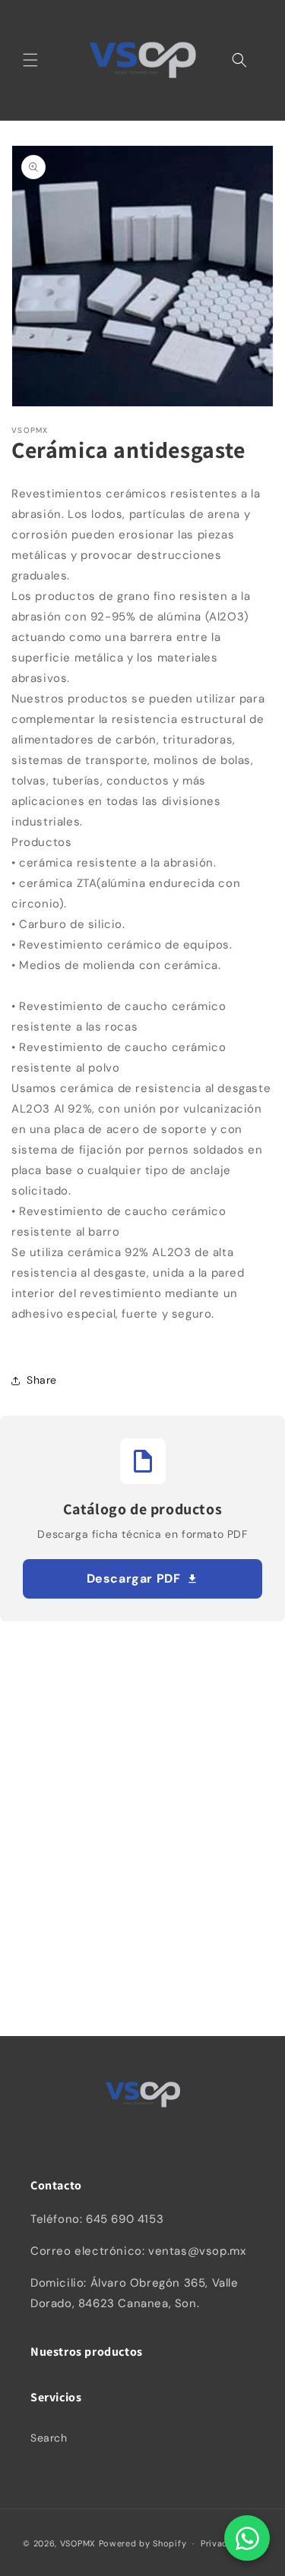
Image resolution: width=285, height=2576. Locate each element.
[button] (30, 60)
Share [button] (42, 1380)
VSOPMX (78, 2543)
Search (49, 2438)
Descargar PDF (134, 1578)
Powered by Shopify (143, 2543)
